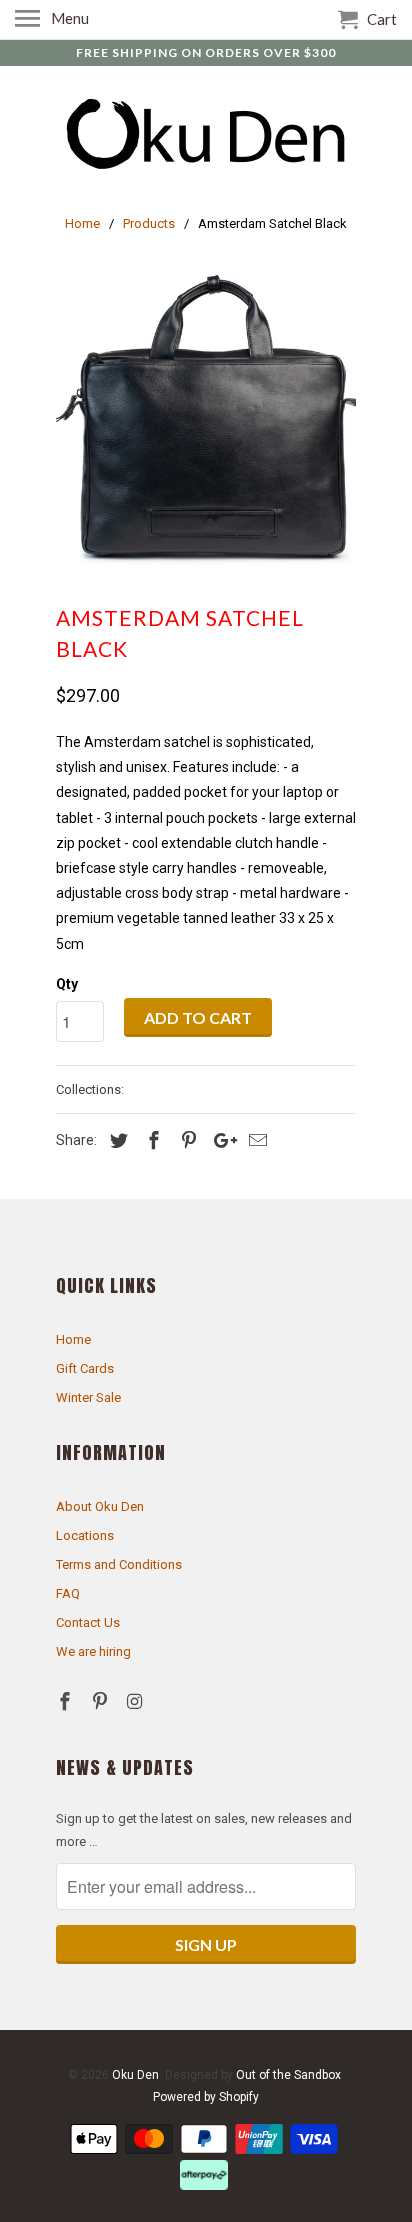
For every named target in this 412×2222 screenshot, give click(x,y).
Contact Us (88, 1622)
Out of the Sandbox (288, 2075)
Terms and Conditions (119, 1564)
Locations (85, 1535)
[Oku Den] (206, 136)
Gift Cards (85, 1368)
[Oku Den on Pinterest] (102, 1701)
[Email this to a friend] (255, 1140)
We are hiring (93, 1651)
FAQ (68, 1593)
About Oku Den (100, 1506)
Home (73, 1339)
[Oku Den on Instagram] (137, 1701)
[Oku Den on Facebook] (67, 1701)
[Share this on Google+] (220, 1140)
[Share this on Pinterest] (186, 1140)
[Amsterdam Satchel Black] (206, 424)
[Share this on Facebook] (151, 1140)
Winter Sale (88, 1397)
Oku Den (135, 2075)
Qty (67, 984)
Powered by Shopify (206, 2097)
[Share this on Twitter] (116, 1140)
